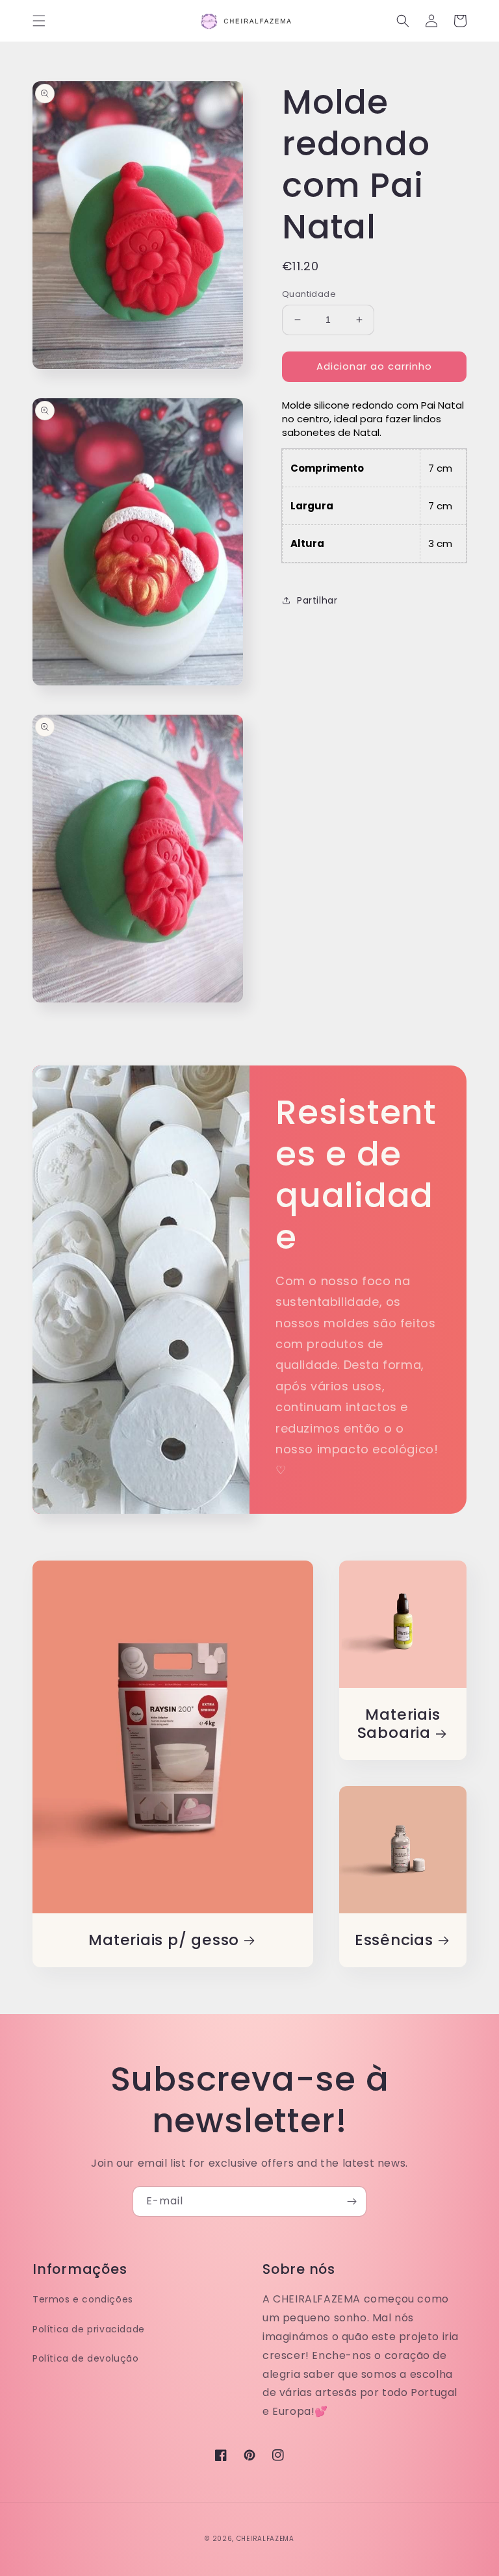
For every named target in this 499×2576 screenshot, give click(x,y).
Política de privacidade (89, 2329)
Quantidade (309, 294)
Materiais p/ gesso (164, 1940)
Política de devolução (86, 2358)
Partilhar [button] (317, 600)
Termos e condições (83, 2299)
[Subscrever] (352, 2201)
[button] (39, 21)
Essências (394, 1940)
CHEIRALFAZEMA (265, 2539)
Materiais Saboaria (399, 1724)
